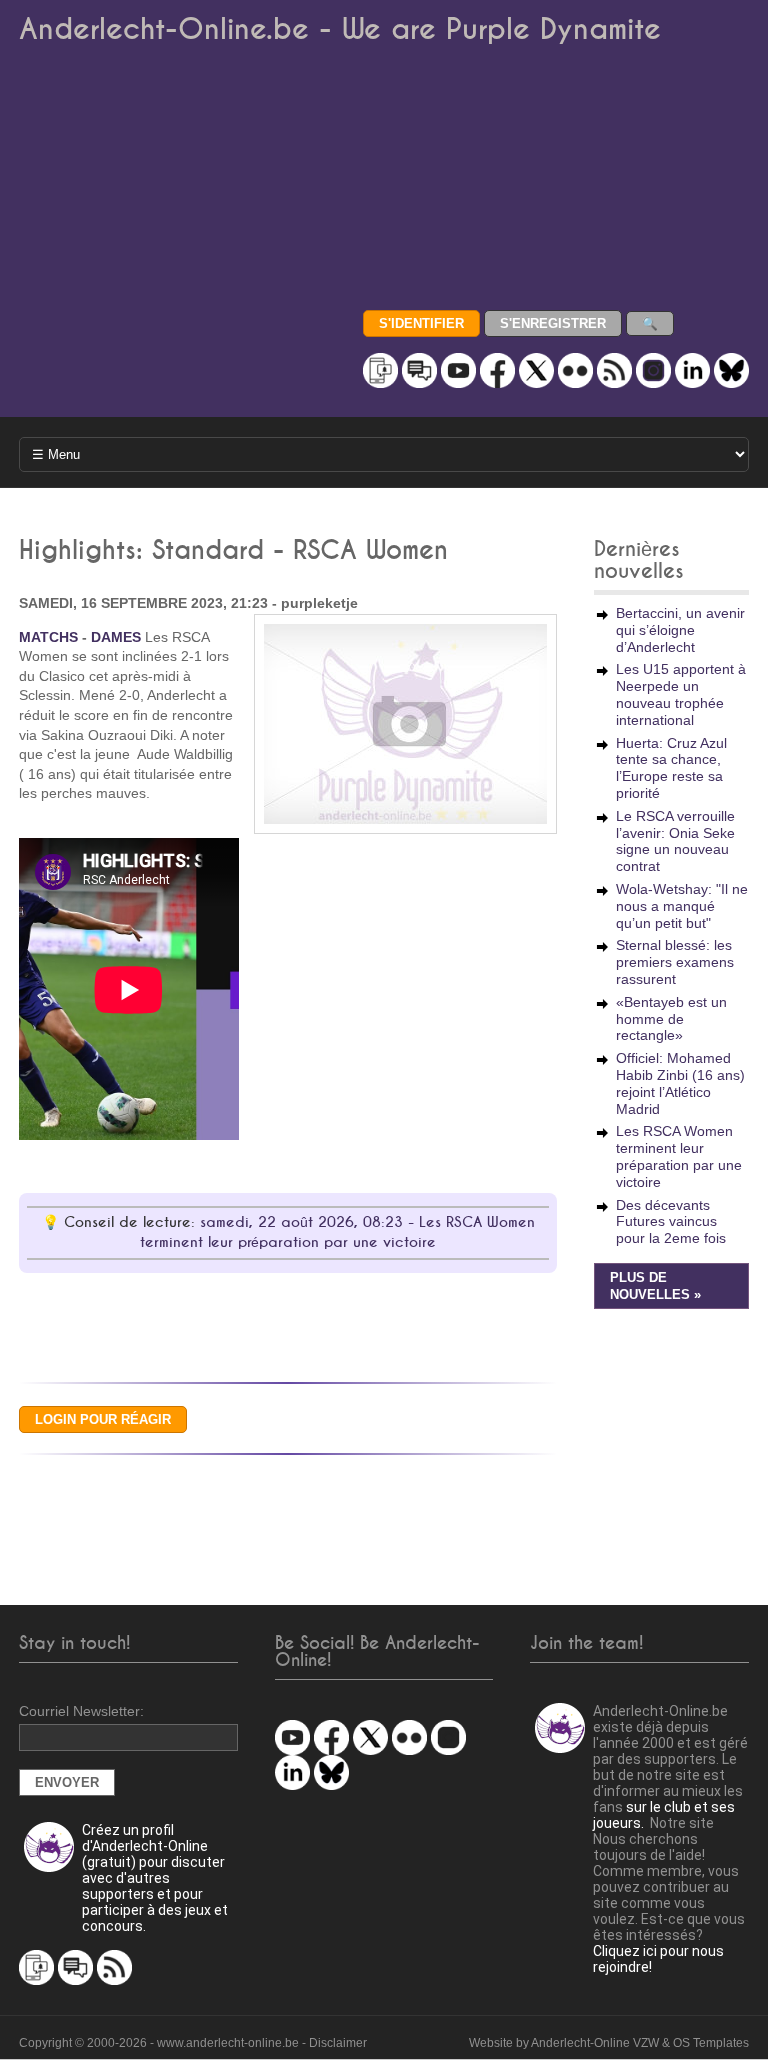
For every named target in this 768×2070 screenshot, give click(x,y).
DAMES (116, 637)
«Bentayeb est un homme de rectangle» (671, 1019)
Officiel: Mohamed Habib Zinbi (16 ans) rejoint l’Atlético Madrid (680, 1083)
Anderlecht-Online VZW (595, 2043)
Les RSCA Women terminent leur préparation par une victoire (679, 1156)
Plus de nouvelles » (655, 1286)
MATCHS (48, 637)
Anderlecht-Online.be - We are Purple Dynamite (340, 29)
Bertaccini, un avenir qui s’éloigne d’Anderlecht (680, 630)
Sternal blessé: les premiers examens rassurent (675, 962)
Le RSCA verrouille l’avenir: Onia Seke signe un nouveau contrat (675, 841)
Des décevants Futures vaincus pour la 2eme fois (671, 1222)
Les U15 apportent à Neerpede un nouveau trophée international (681, 694)
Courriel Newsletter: (81, 1711)
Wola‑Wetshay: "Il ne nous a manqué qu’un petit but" (682, 906)
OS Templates (711, 2043)
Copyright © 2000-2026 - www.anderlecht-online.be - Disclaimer (193, 2043)
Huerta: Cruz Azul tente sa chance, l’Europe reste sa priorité (671, 768)
